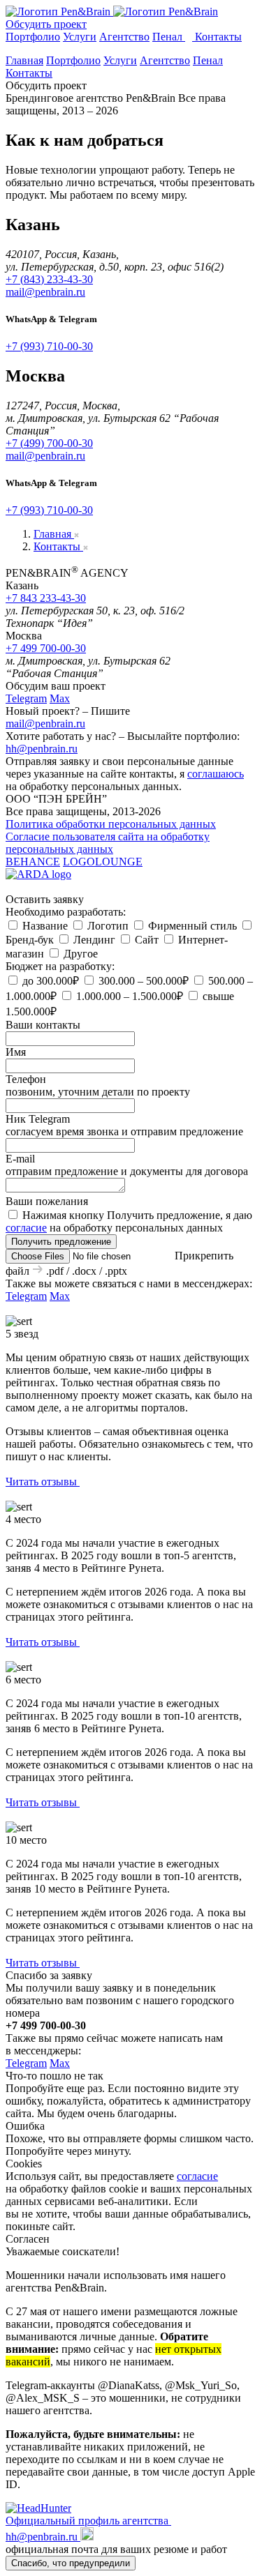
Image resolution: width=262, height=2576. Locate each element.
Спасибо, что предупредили (71, 2563)
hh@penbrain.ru (42, 749)
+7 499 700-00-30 (46, 648)
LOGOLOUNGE (103, 862)
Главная (24, 60)
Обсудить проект (46, 24)
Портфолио (33, 37)
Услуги (80, 37)
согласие (26, 1228)
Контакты (218, 37)
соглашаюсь (216, 774)
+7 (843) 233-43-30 (49, 279)
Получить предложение (61, 1242)
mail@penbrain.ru (45, 292)
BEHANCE (33, 862)
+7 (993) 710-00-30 (49, 346)
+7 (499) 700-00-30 (49, 443)
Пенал (169, 37)
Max (60, 698)
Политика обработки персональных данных (111, 824)
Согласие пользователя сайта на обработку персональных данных (108, 843)
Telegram (26, 698)
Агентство (124, 37)
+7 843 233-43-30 (46, 598)
